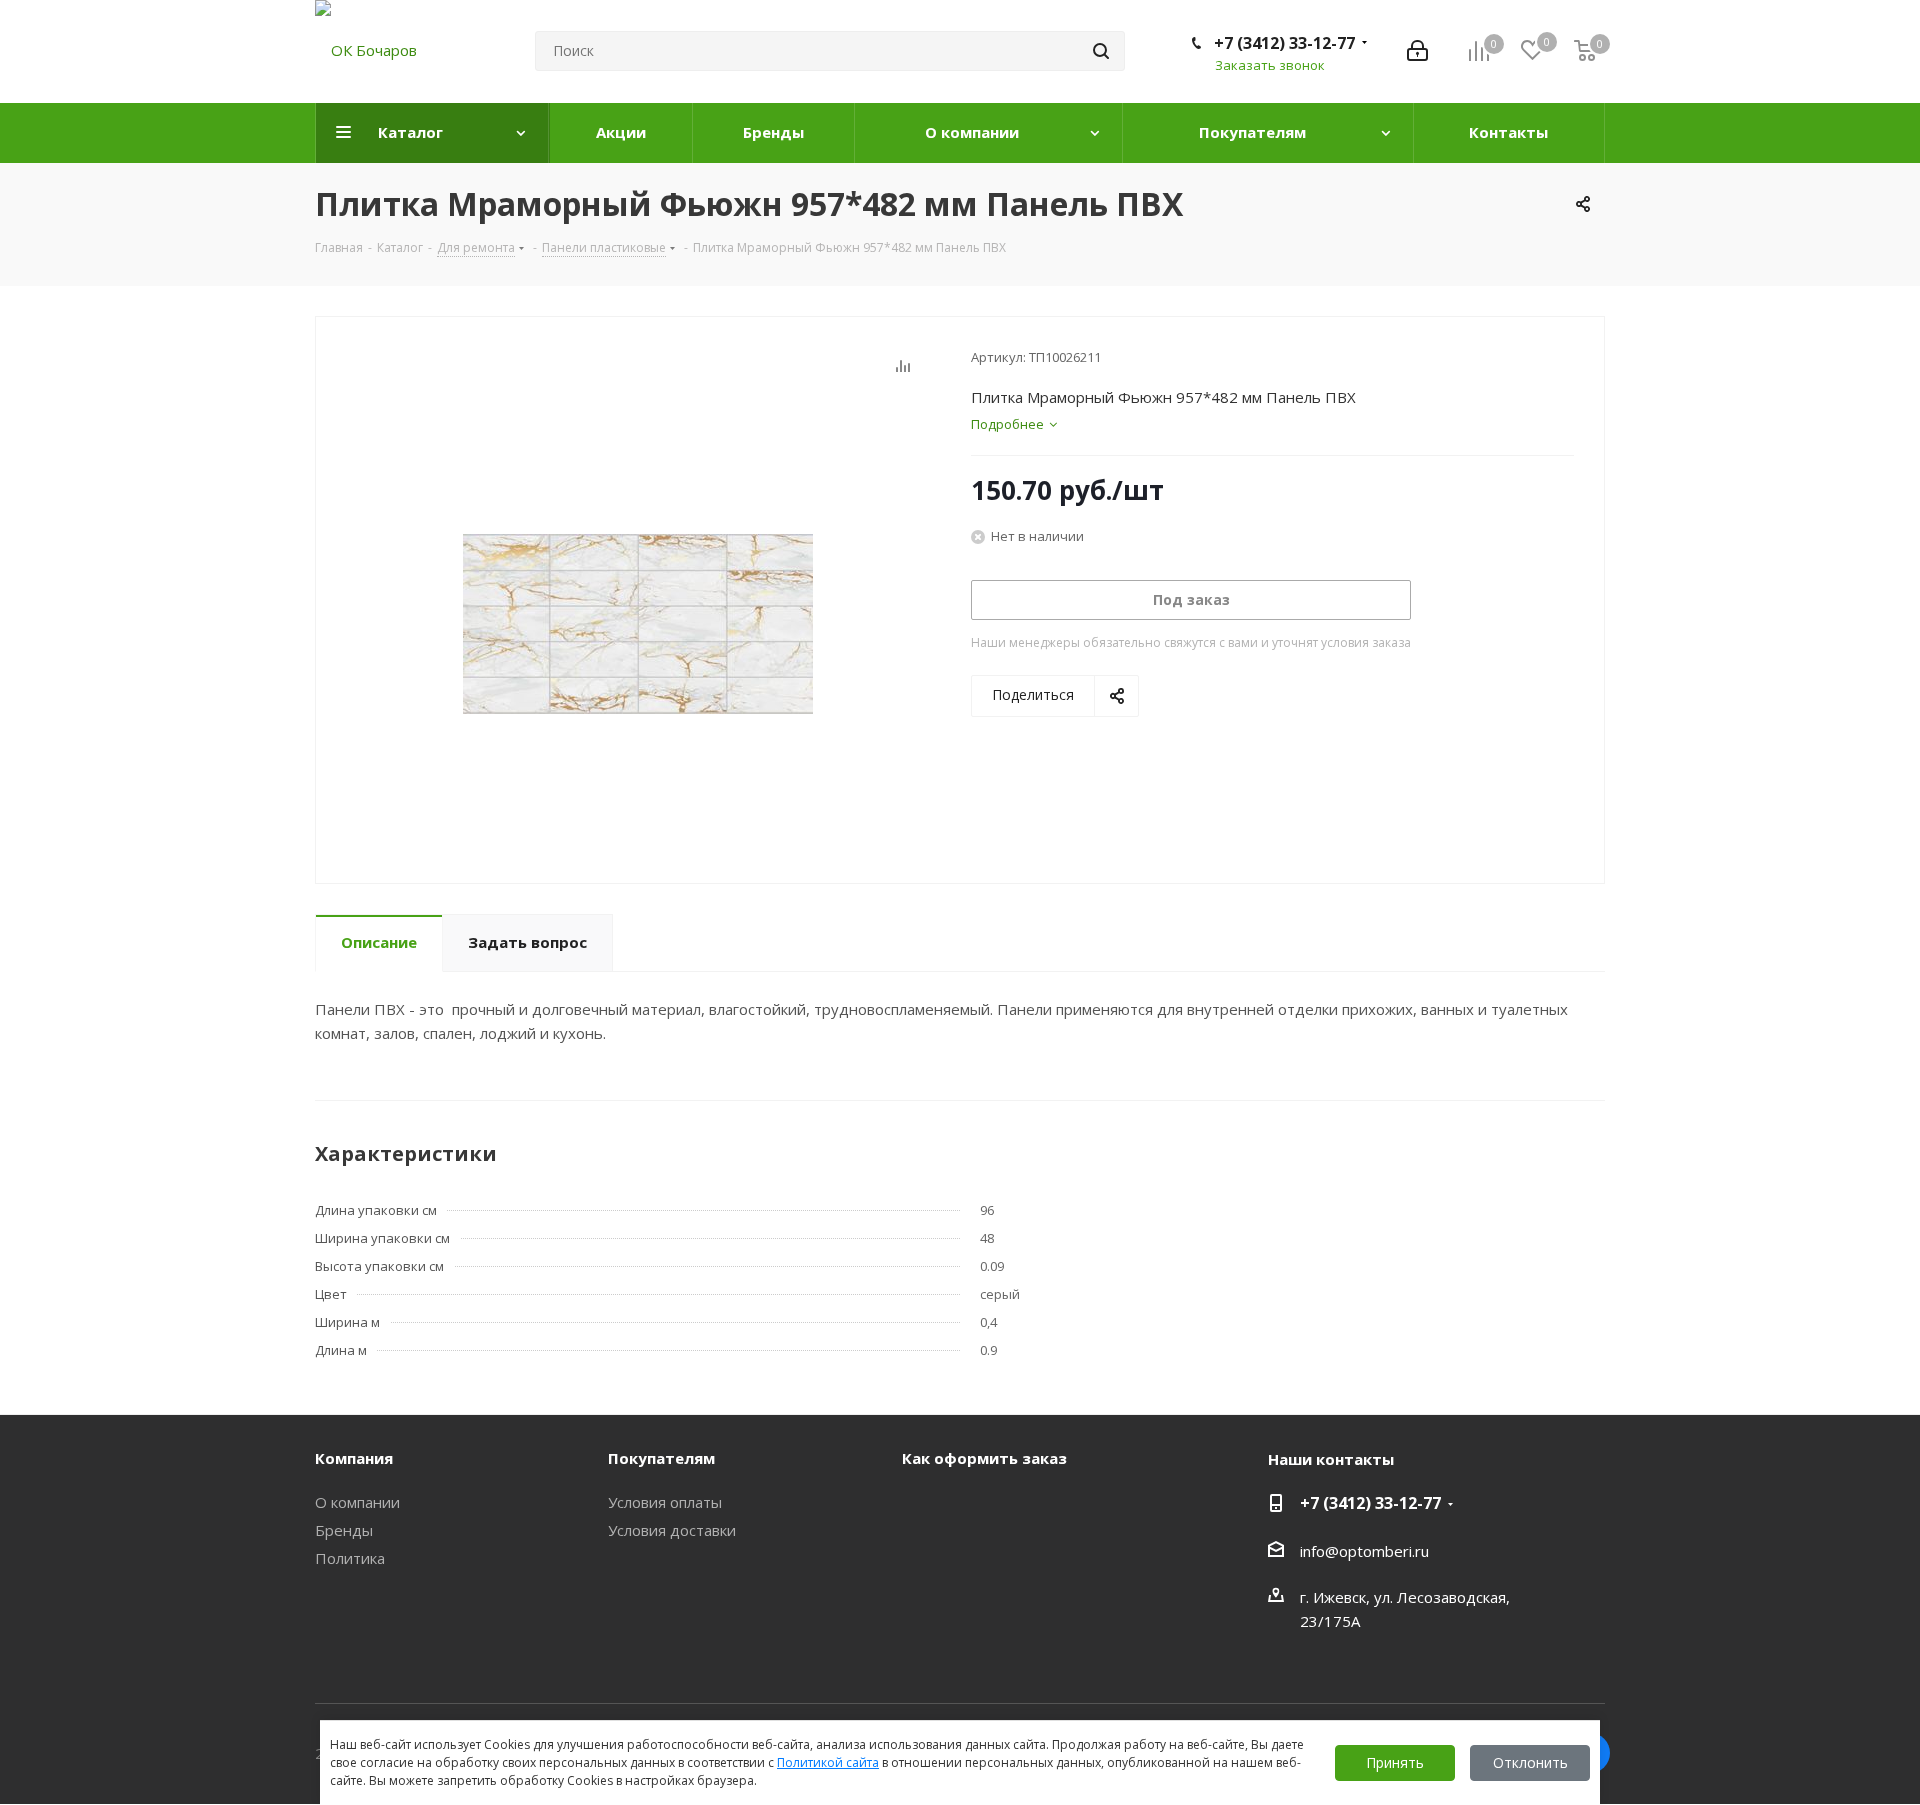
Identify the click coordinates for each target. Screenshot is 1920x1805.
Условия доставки (672, 1530)
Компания (354, 1458)
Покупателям (661, 1458)
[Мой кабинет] (1417, 51)
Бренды (344, 1530)
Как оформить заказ (984, 1458)
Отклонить (1530, 1762)
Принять (1395, 1762)
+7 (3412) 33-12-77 (1284, 43)
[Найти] (1101, 51)
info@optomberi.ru (1364, 1551)
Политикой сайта (828, 1762)
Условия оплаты (665, 1502)
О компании (357, 1502)
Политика (350, 1558)
